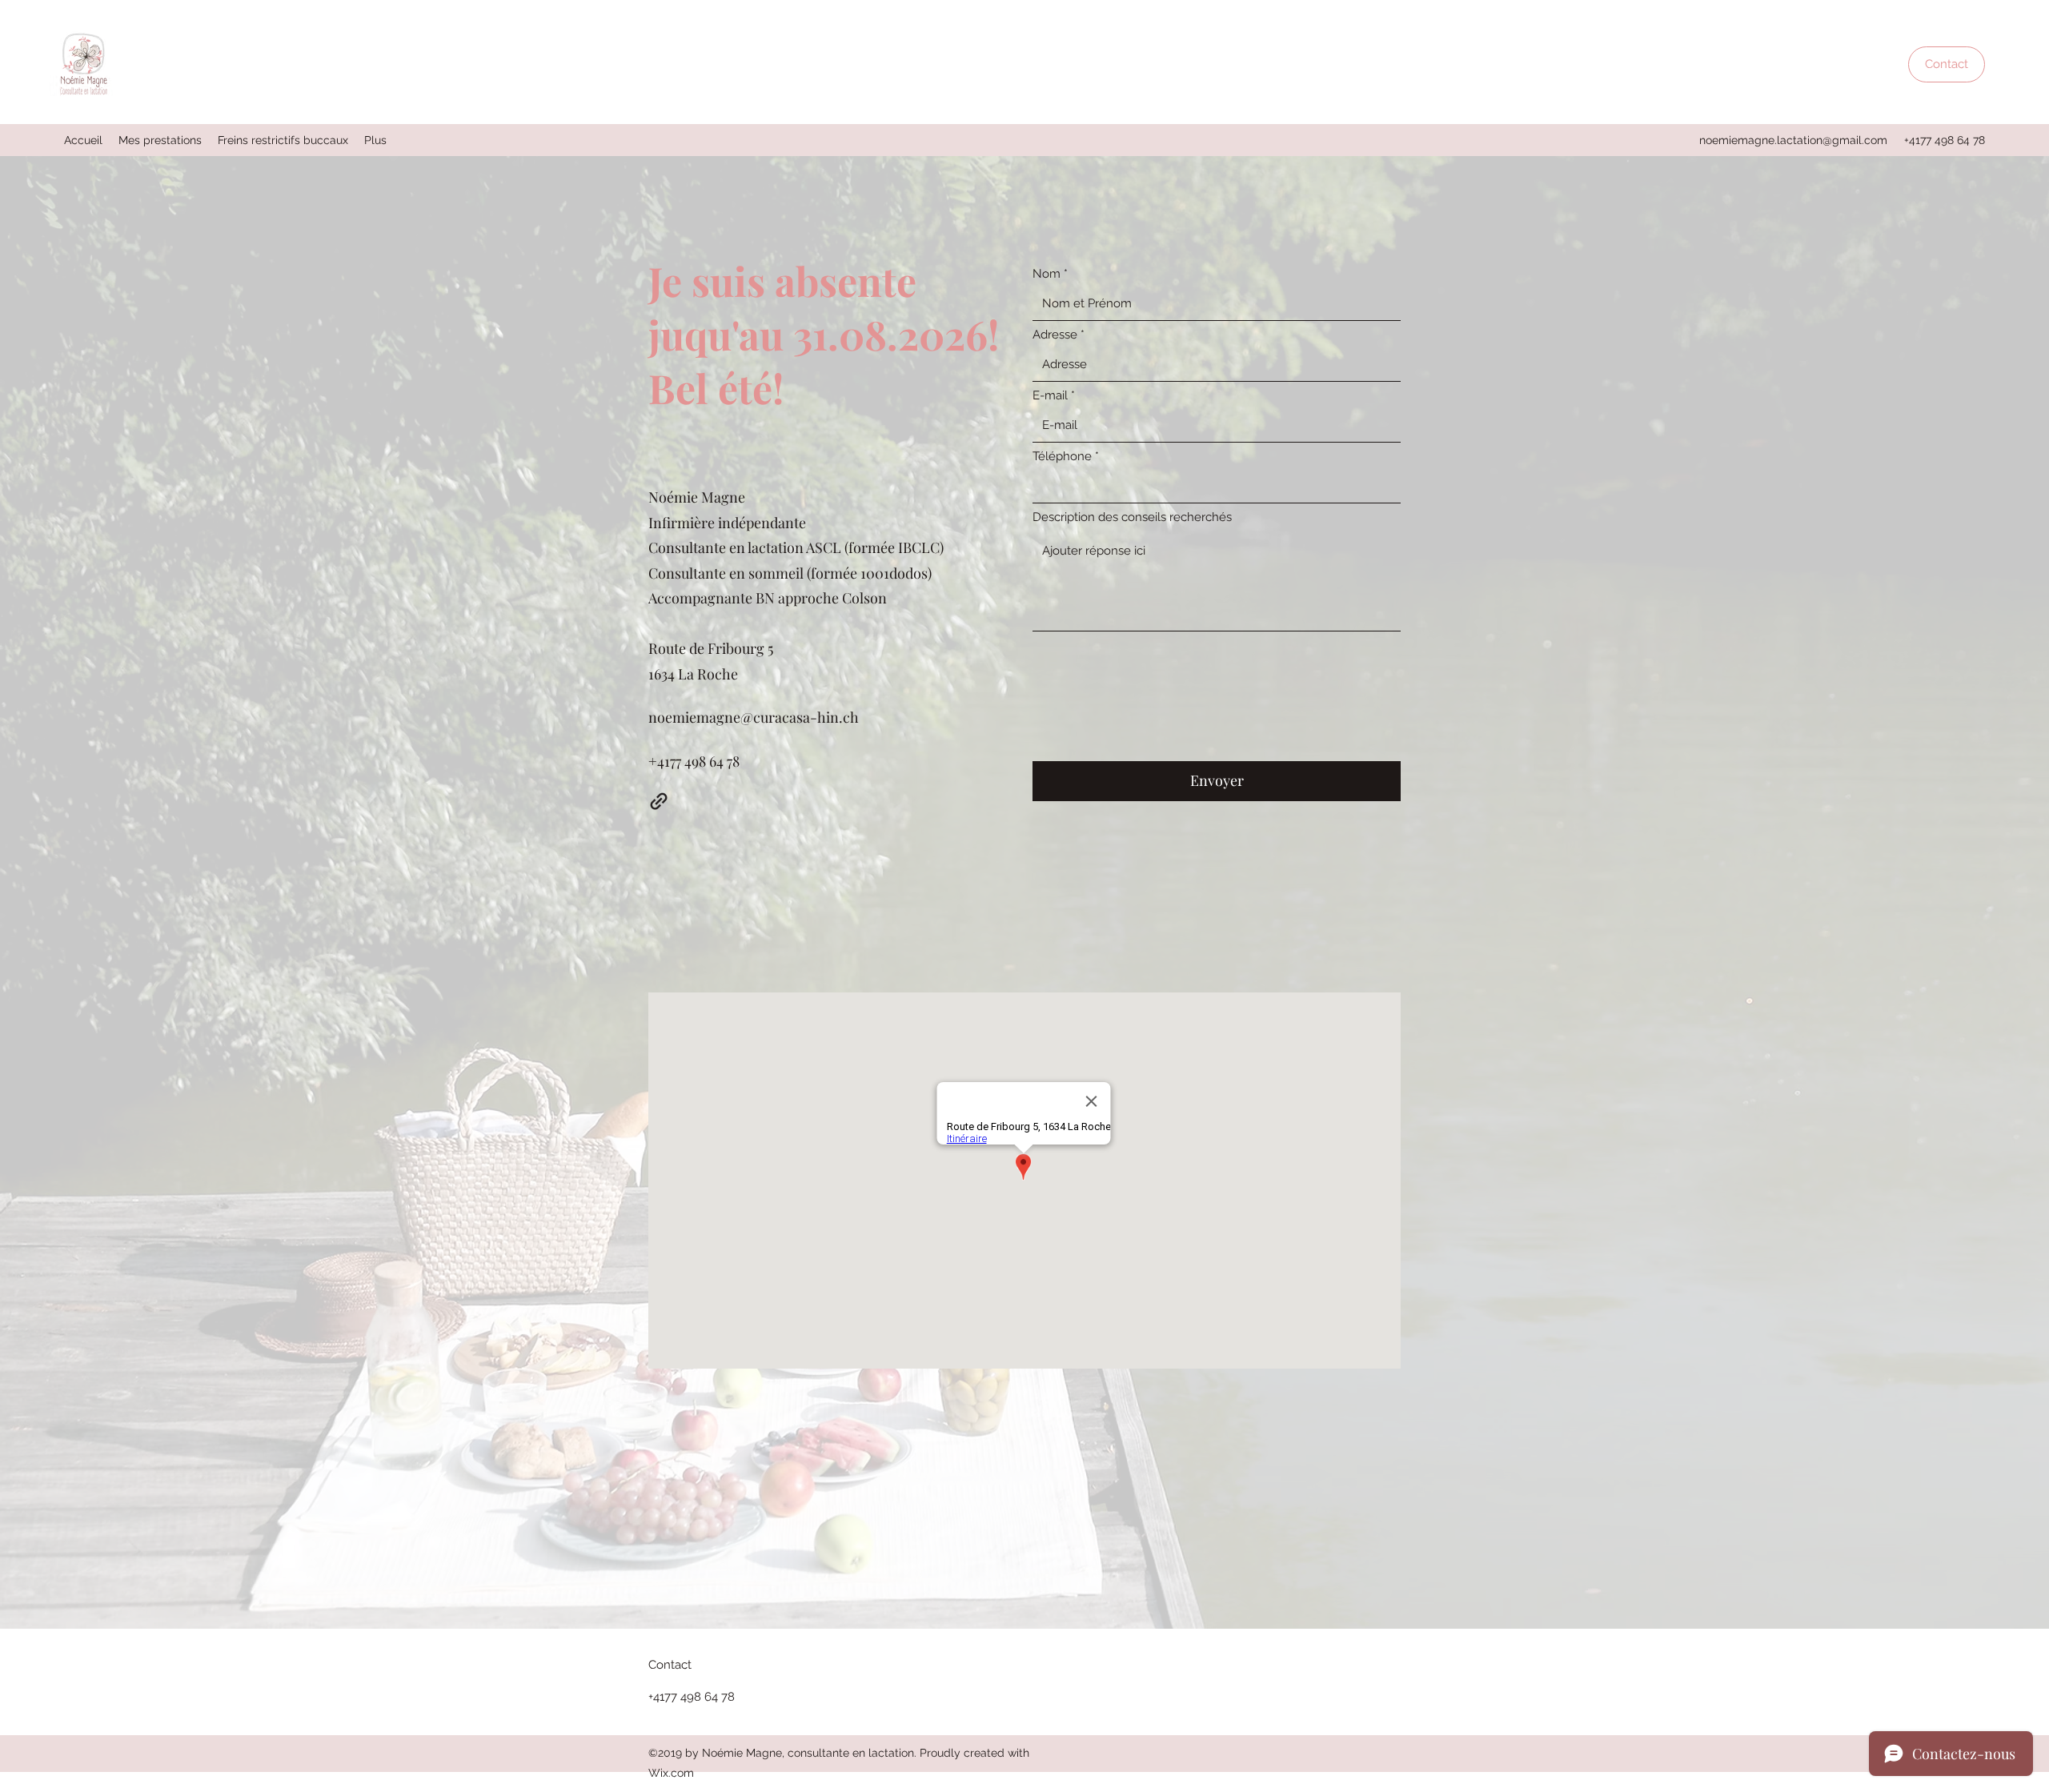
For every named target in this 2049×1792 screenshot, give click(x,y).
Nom (1047, 274)
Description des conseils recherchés (1132, 517)
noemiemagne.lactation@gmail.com (1793, 140)
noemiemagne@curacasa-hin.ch (754, 717)
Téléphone (1062, 457)
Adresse (1055, 335)
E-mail (1050, 396)
